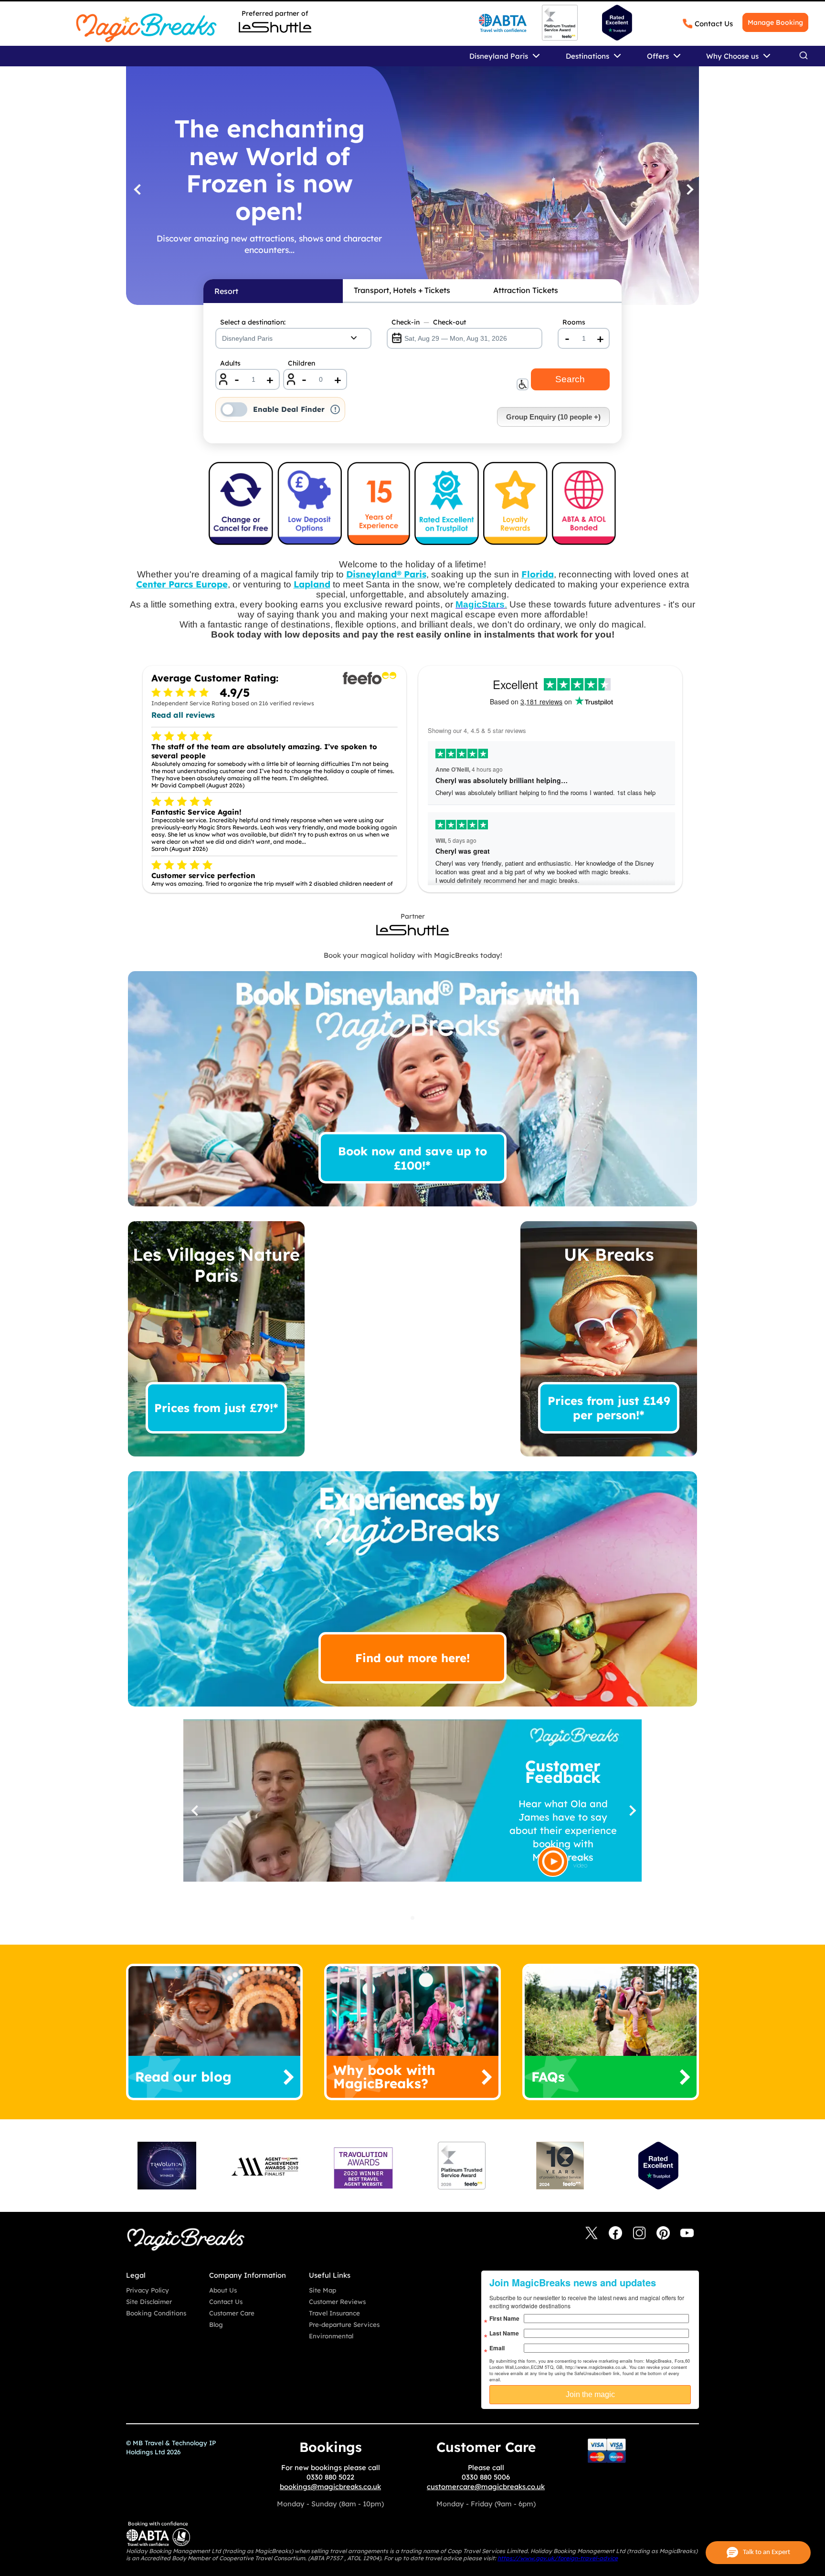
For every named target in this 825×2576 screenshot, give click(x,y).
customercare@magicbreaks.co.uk (486, 2487)
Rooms (574, 322)
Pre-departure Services (344, 2325)
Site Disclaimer (149, 2302)
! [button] (335, 409)
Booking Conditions (156, 2313)
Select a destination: (253, 322)
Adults (230, 363)
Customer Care (232, 2313)
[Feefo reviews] (560, 38)
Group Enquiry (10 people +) (553, 417)
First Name (504, 2318)
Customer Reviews (337, 2302)
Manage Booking (775, 22)
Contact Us (714, 24)
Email (497, 2348)
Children (301, 363)
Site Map (323, 2290)
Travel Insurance (334, 2313)
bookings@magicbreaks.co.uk (330, 2487)
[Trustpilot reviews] (617, 23)
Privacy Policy (148, 2290)
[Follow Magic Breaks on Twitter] (592, 2234)
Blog (216, 2325)
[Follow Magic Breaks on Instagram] (639, 2234)
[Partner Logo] (275, 27)
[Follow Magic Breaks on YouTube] (687, 2234)
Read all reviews (183, 715)
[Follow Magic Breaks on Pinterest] (663, 2234)
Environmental (331, 2336)
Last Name (504, 2333)
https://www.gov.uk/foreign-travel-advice (558, 2558)
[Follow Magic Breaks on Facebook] (615, 2234)
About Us (223, 2290)
